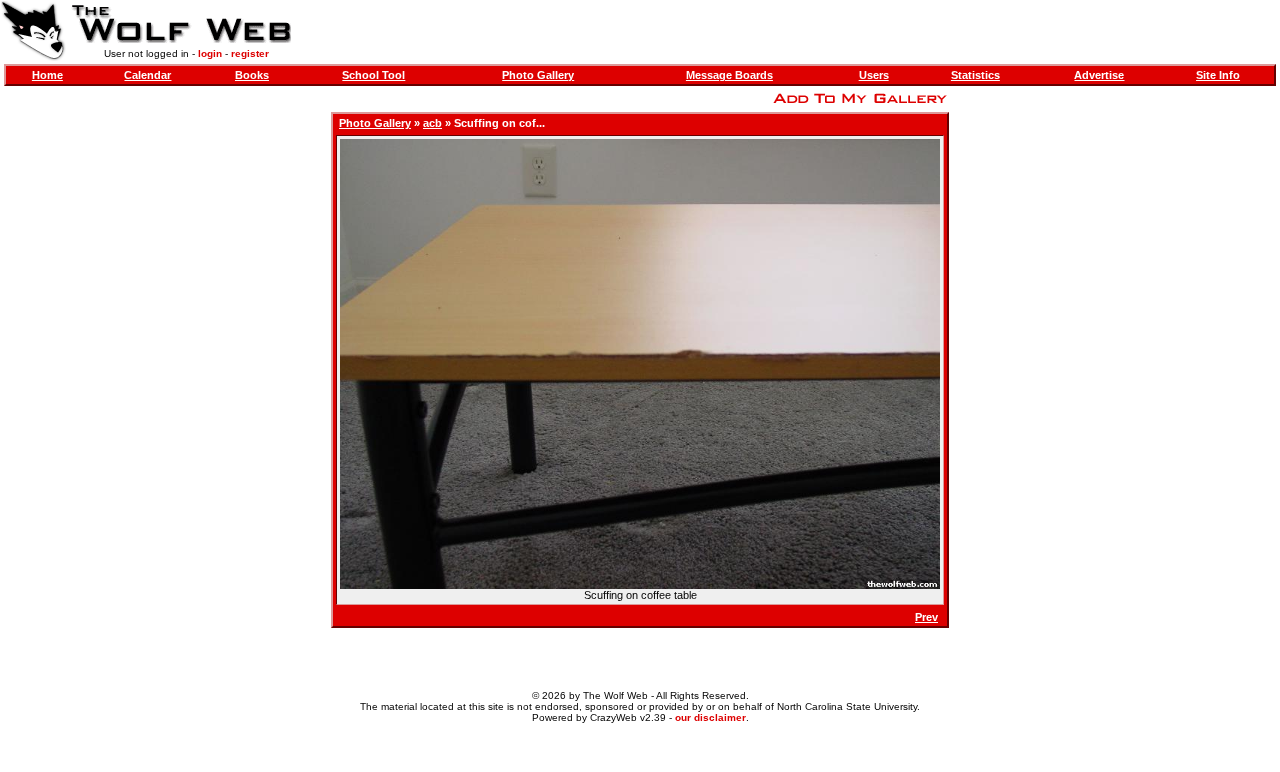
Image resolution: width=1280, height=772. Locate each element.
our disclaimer (710, 717)
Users (874, 75)
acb (432, 123)
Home (47, 75)
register (250, 53)
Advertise (1099, 75)
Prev (926, 617)
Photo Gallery (538, 75)
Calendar (147, 75)
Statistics (975, 75)
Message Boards (729, 75)
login (210, 53)
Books (252, 75)
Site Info (1218, 75)
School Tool (373, 75)
